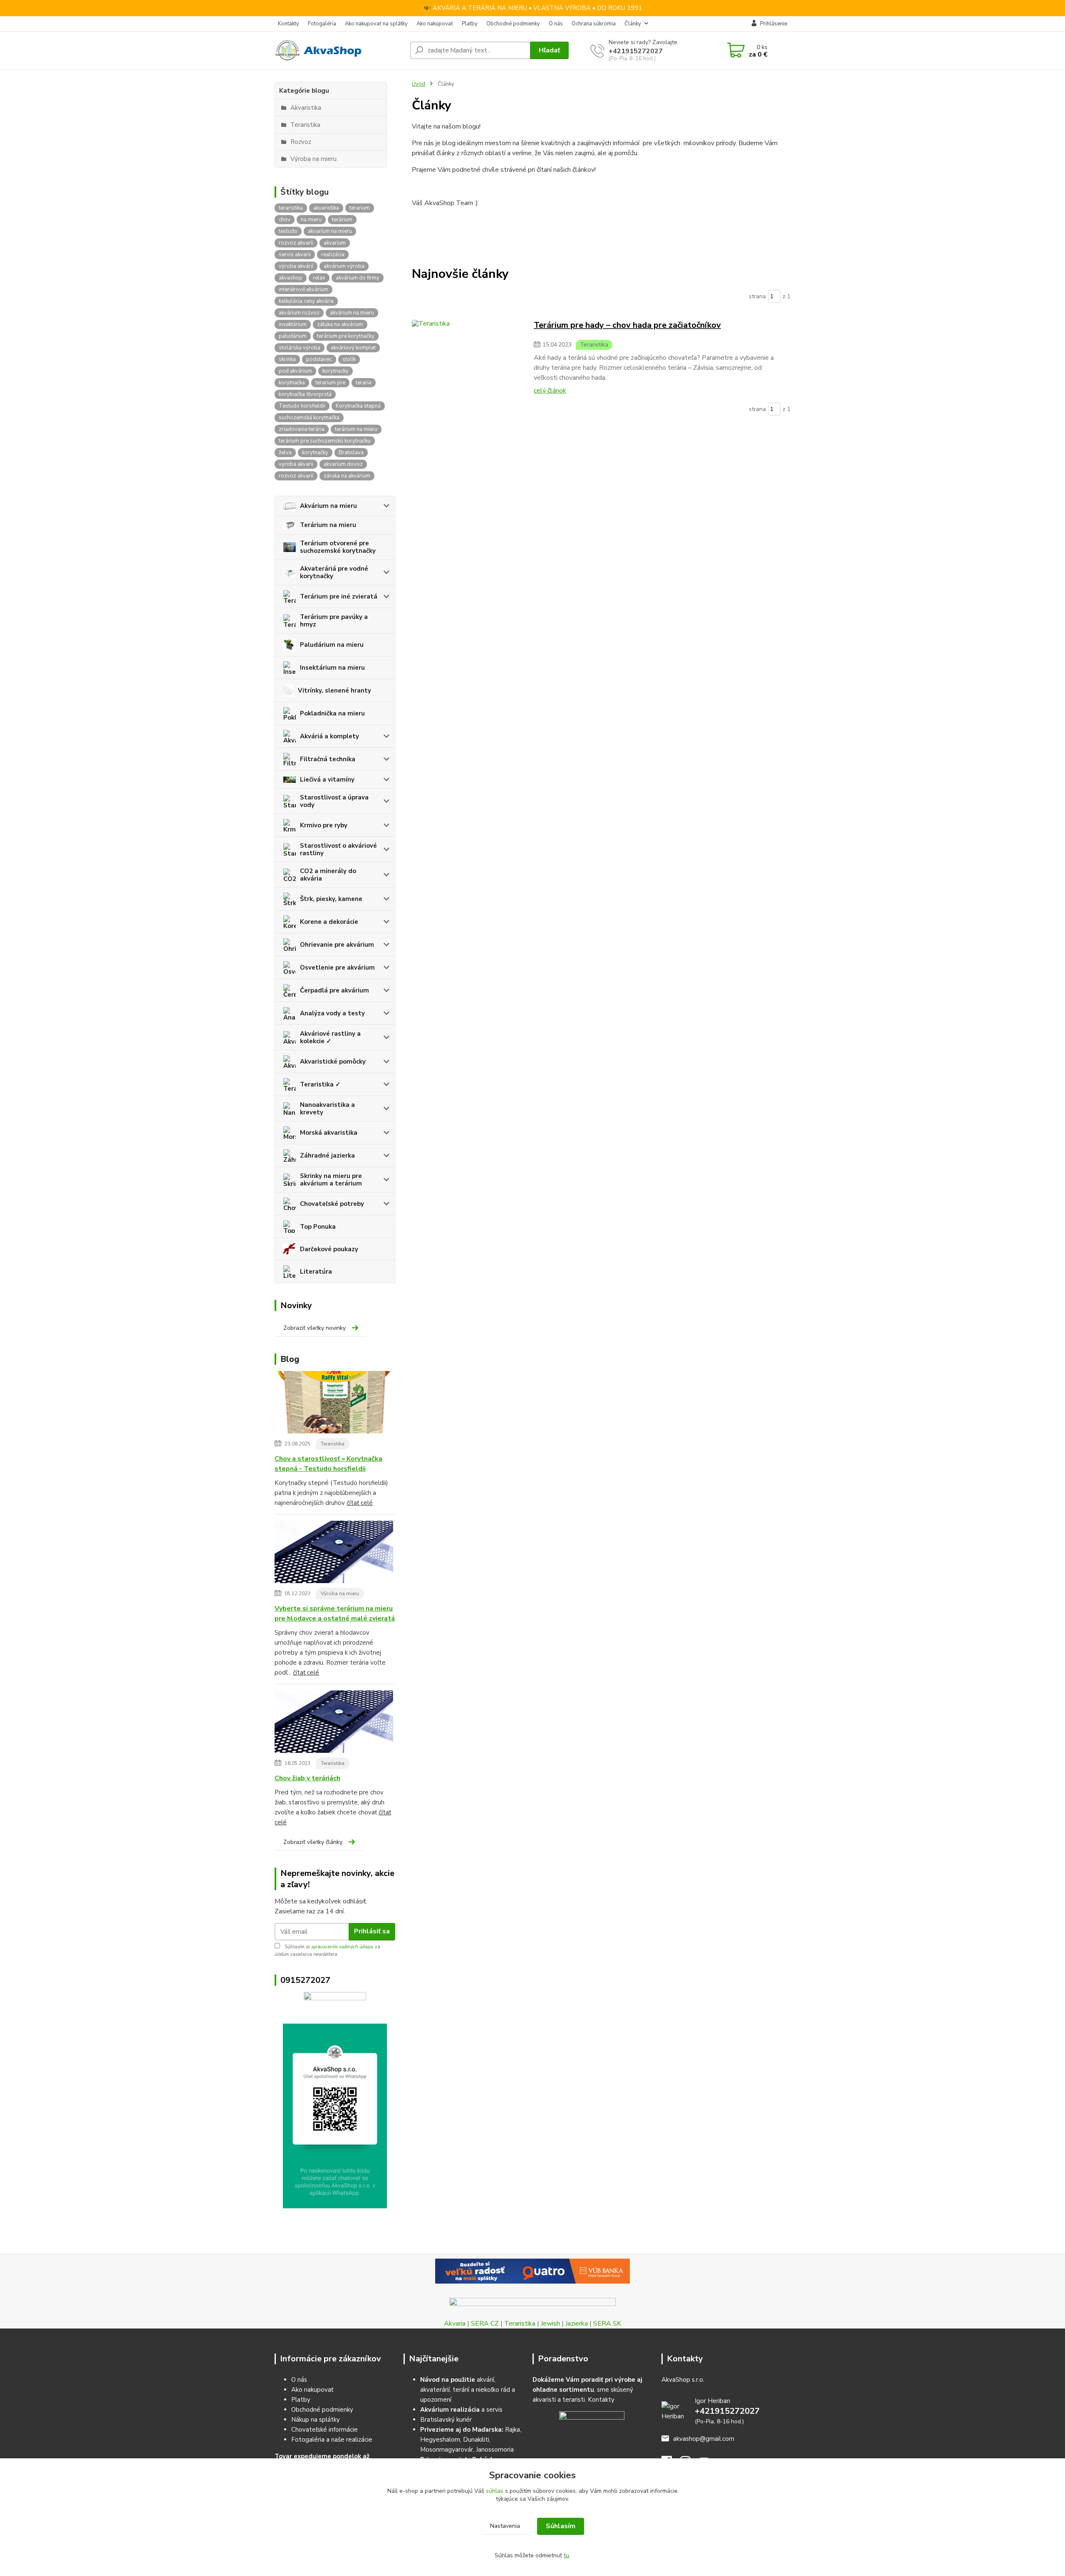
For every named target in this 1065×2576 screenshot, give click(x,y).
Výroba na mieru (340, 1594)
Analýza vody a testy (332, 1013)
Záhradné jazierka (327, 1156)
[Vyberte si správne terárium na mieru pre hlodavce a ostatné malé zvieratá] (334, 1554)
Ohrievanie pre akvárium (337, 945)
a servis (461, 2410)
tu (566, 2555)
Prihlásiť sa (372, 1931)
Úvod (419, 84)
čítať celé (360, 1503)
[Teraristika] (469, 357)
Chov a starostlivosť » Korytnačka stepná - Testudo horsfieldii (328, 1464)
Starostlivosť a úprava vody (334, 801)
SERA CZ (485, 2324)
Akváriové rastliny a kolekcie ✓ (330, 1037)
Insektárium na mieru (332, 668)
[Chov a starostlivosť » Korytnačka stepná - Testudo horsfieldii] (334, 1404)
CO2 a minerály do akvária (328, 875)
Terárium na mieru (328, 525)
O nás (556, 24)
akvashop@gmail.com (704, 2439)
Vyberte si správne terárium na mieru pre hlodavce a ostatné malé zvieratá (335, 1613)
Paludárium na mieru (332, 645)
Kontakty (289, 24)
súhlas (495, 2491)
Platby (470, 24)
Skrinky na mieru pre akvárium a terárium (331, 1180)
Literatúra (316, 1272)
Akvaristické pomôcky (333, 1062)
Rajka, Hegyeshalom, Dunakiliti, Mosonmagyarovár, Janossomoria (471, 2440)
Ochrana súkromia (594, 24)
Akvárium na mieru (328, 506)
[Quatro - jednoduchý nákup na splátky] (532, 2271)
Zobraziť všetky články (313, 1842)
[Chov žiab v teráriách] (334, 1723)
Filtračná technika (328, 759)
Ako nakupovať (435, 24)
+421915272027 (636, 51)
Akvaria (455, 2324)
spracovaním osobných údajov (342, 1947)
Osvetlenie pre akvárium (337, 968)
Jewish (550, 2324)
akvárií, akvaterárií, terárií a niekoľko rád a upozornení (468, 2390)
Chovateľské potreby (332, 1204)
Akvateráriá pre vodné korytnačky (334, 572)
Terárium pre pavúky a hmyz (334, 621)
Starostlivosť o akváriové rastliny (338, 849)
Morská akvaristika (329, 1133)
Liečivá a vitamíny (327, 779)
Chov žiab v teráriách (307, 1778)
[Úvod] (339, 50)
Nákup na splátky (316, 2420)
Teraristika (333, 1444)
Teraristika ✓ (320, 1084)
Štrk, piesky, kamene (331, 899)
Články (633, 24)
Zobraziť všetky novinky (315, 1328)
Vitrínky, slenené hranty (334, 690)
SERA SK (607, 2324)
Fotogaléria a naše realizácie (332, 2440)
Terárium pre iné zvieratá (339, 596)
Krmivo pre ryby (324, 825)
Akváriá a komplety (329, 736)
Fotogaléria (322, 24)
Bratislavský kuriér (446, 2420)
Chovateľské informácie (324, 2430)
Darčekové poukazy (329, 1249)
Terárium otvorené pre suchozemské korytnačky (338, 547)
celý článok (550, 391)
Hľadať (549, 50)
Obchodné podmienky (513, 24)
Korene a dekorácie (329, 922)
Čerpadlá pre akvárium (334, 990)
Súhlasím (561, 2526)
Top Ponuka (318, 1227)
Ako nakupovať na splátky (376, 24)
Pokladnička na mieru (332, 713)
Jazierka (577, 2324)
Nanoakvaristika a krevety (327, 1109)
